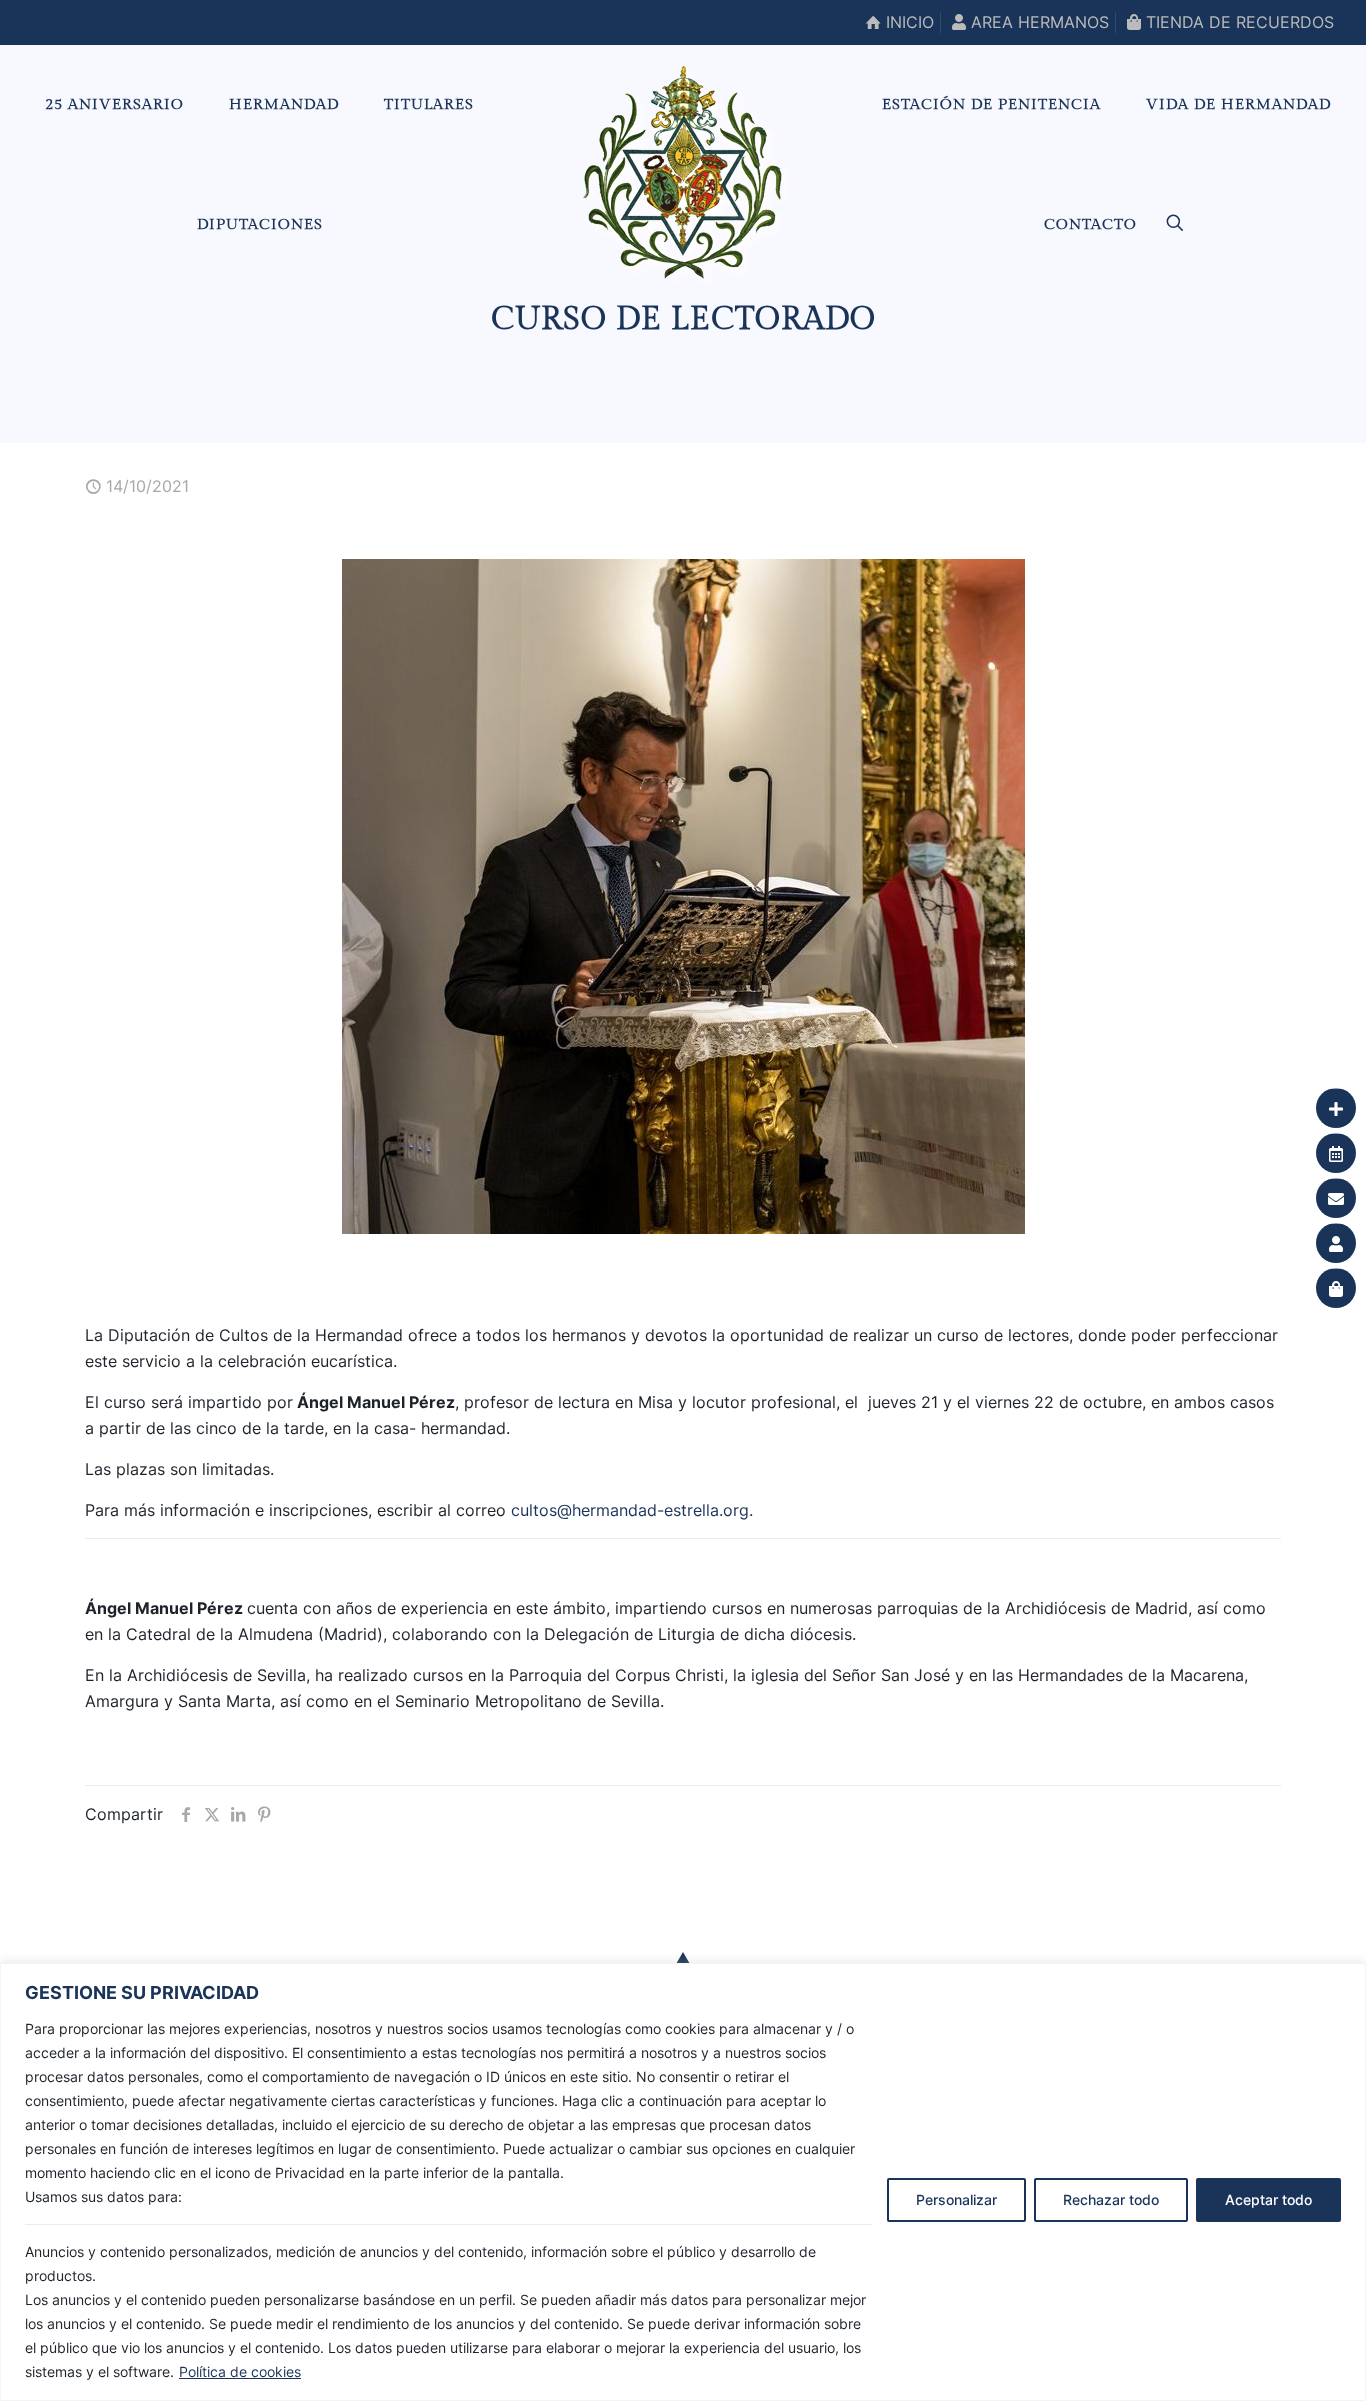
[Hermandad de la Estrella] (683, 172)
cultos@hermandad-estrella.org (630, 1510)
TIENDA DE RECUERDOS (1237, 22)
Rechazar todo (1111, 2199)
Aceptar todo (1268, 2199)
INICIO (907, 22)
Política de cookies (240, 2371)
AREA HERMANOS (1037, 22)
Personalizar (956, 2199)
